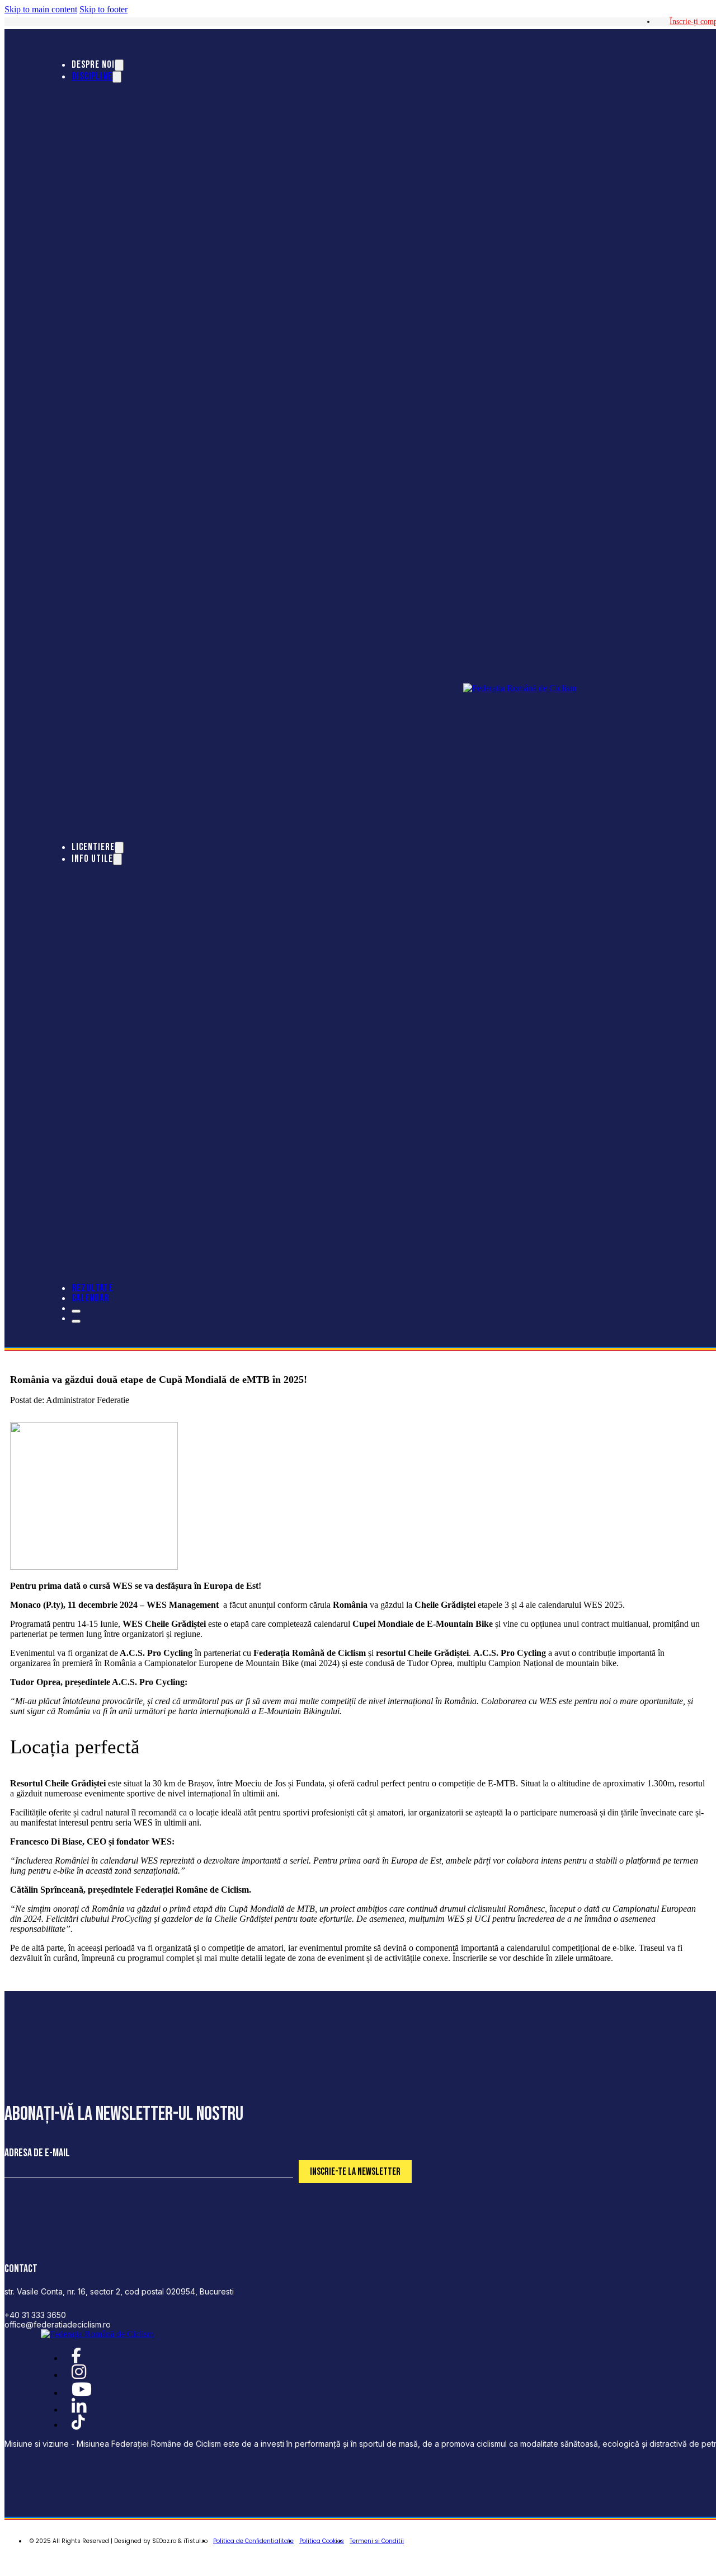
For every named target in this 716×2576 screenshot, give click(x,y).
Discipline (92, 76)
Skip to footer (103, 9)
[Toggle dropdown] (119, 65)
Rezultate (92, 1288)
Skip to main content (41, 9)
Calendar (90, 1298)
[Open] (76, 1311)
